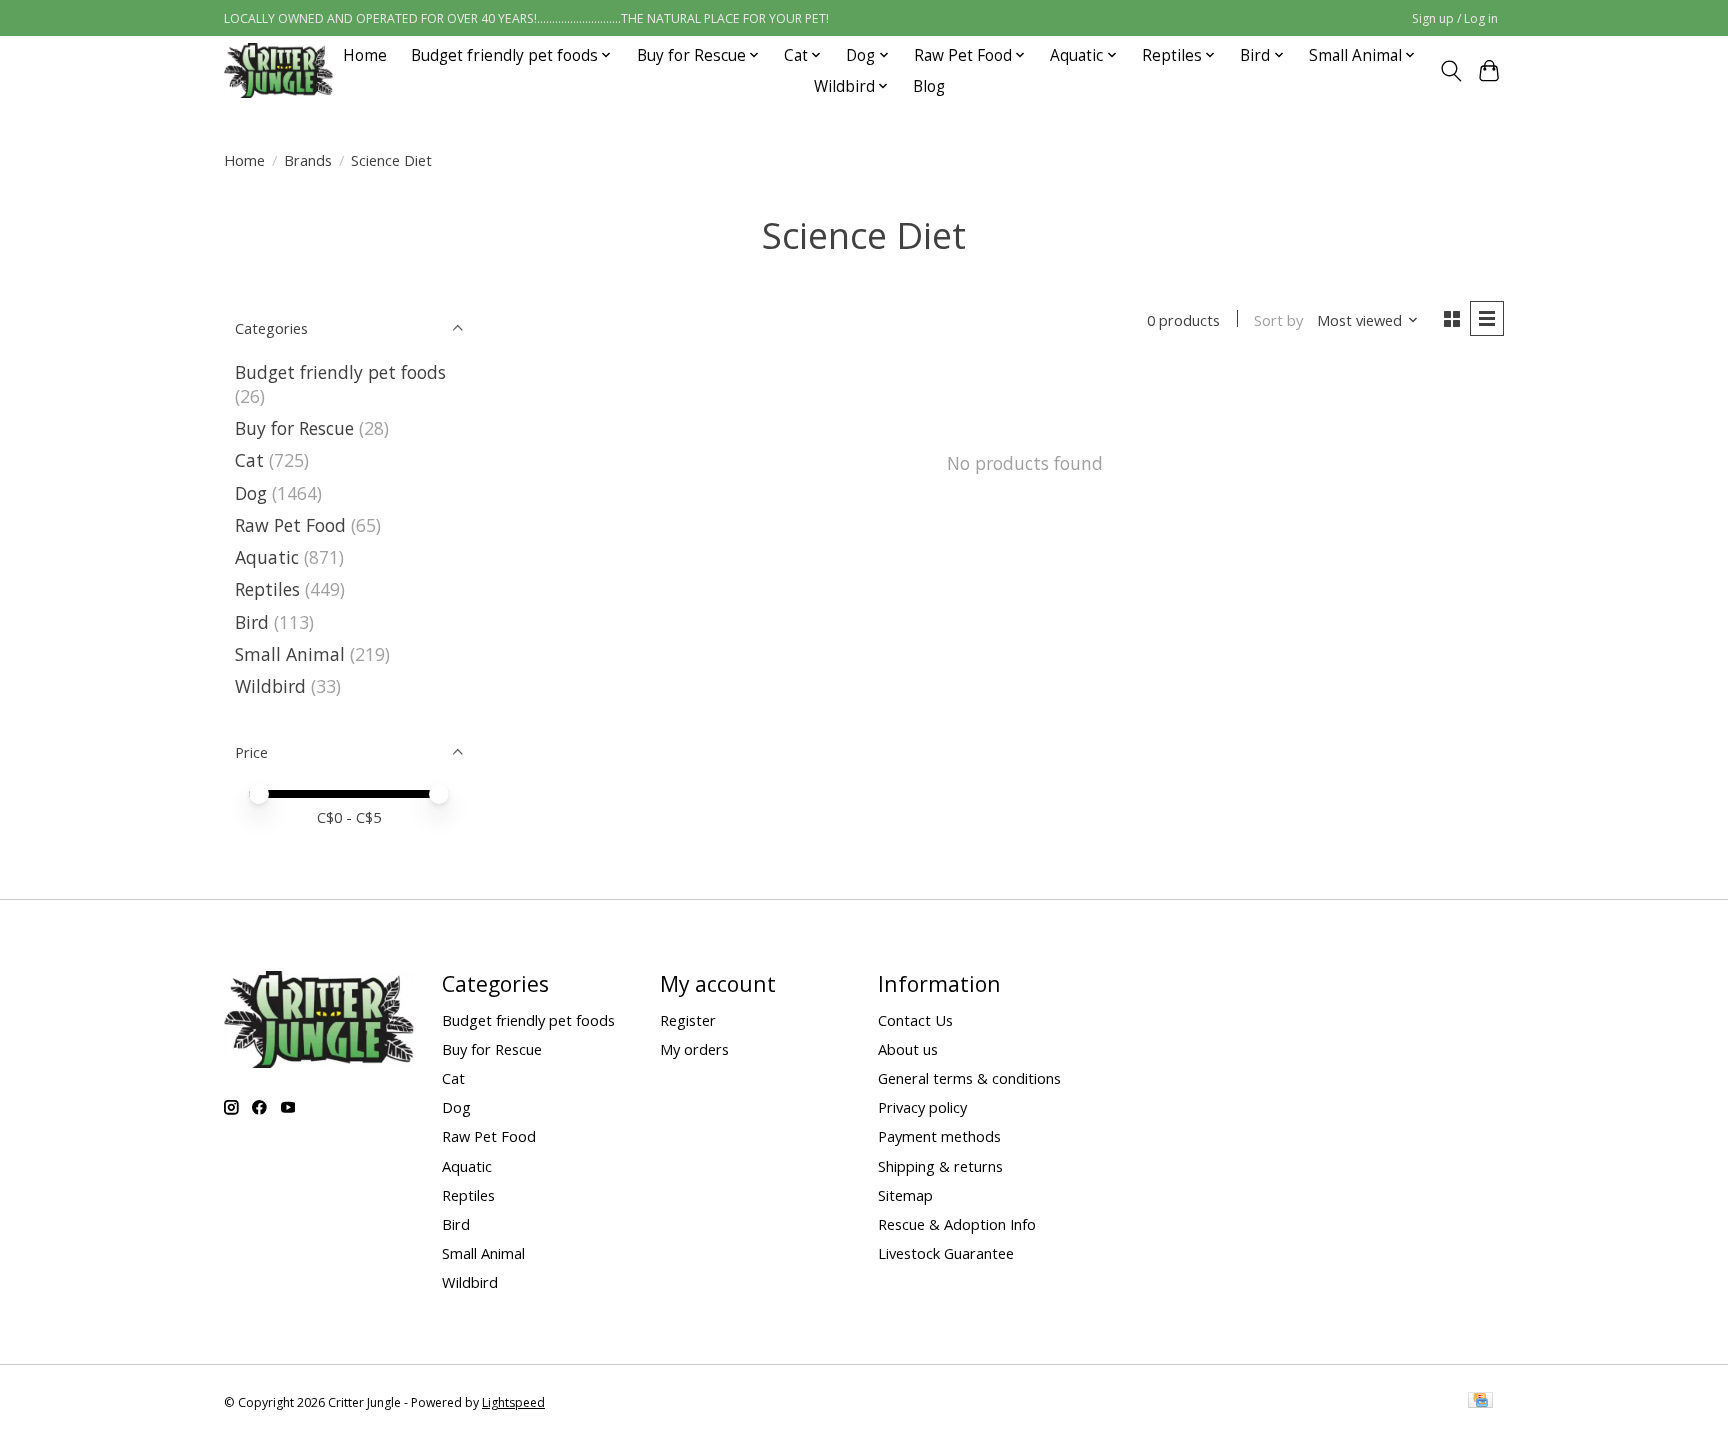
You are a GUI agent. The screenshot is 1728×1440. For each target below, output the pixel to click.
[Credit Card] (1480, 1402)
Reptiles (267, 589)
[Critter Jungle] (278, 70)
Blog (929, 86)
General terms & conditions (969, 1078)
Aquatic (267, 557)
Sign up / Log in (1455, 18)
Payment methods (939, 1136)
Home (365, 55)
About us (908, 1049)
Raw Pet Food (290, 525)
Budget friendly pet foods (340, 372)
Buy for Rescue (294, 428)
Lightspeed (513, 1402)
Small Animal (290, 654)
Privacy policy (922, 1107)
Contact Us (915, 1020)
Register (688, 1020)
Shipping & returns (940, 1166)
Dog (251, 493)
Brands (308, 160)
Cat (249, 460)
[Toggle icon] (1450, 71)
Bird (252, 622)
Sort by (1278, 320)
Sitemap (905, 1195)
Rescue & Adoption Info (957, 1224)
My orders (694, 1049)
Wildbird (270, 686)
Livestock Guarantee (946, 1253)
